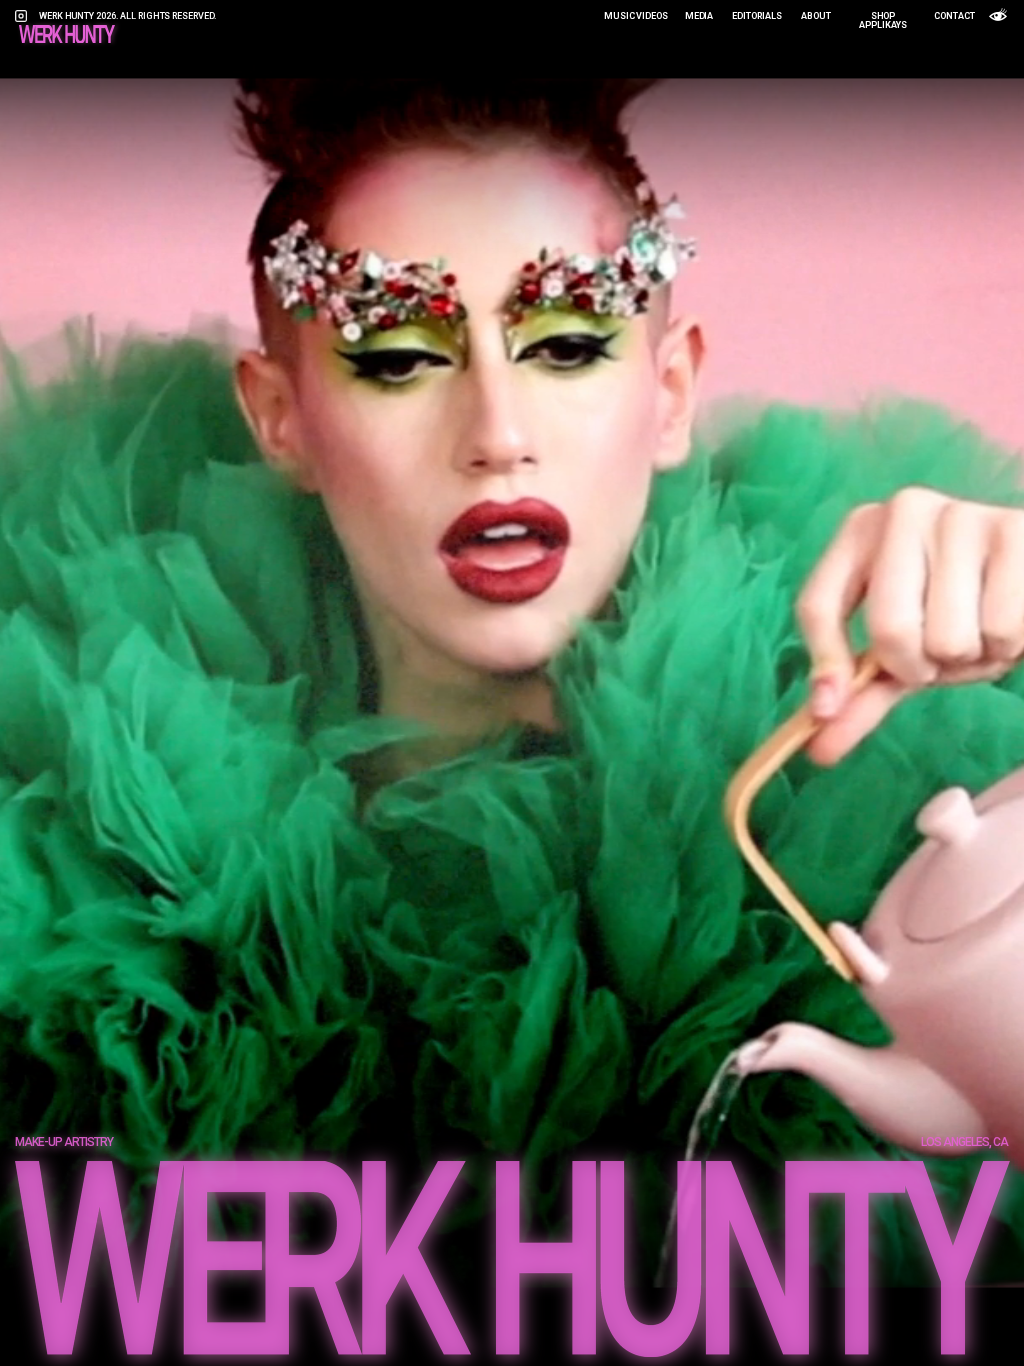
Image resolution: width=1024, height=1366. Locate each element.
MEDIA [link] (699, 16)
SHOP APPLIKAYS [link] (882, 20)
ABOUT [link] (816, 16)
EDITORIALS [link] (756, 16)
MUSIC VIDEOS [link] (636, 16)
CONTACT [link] (954, 16)
